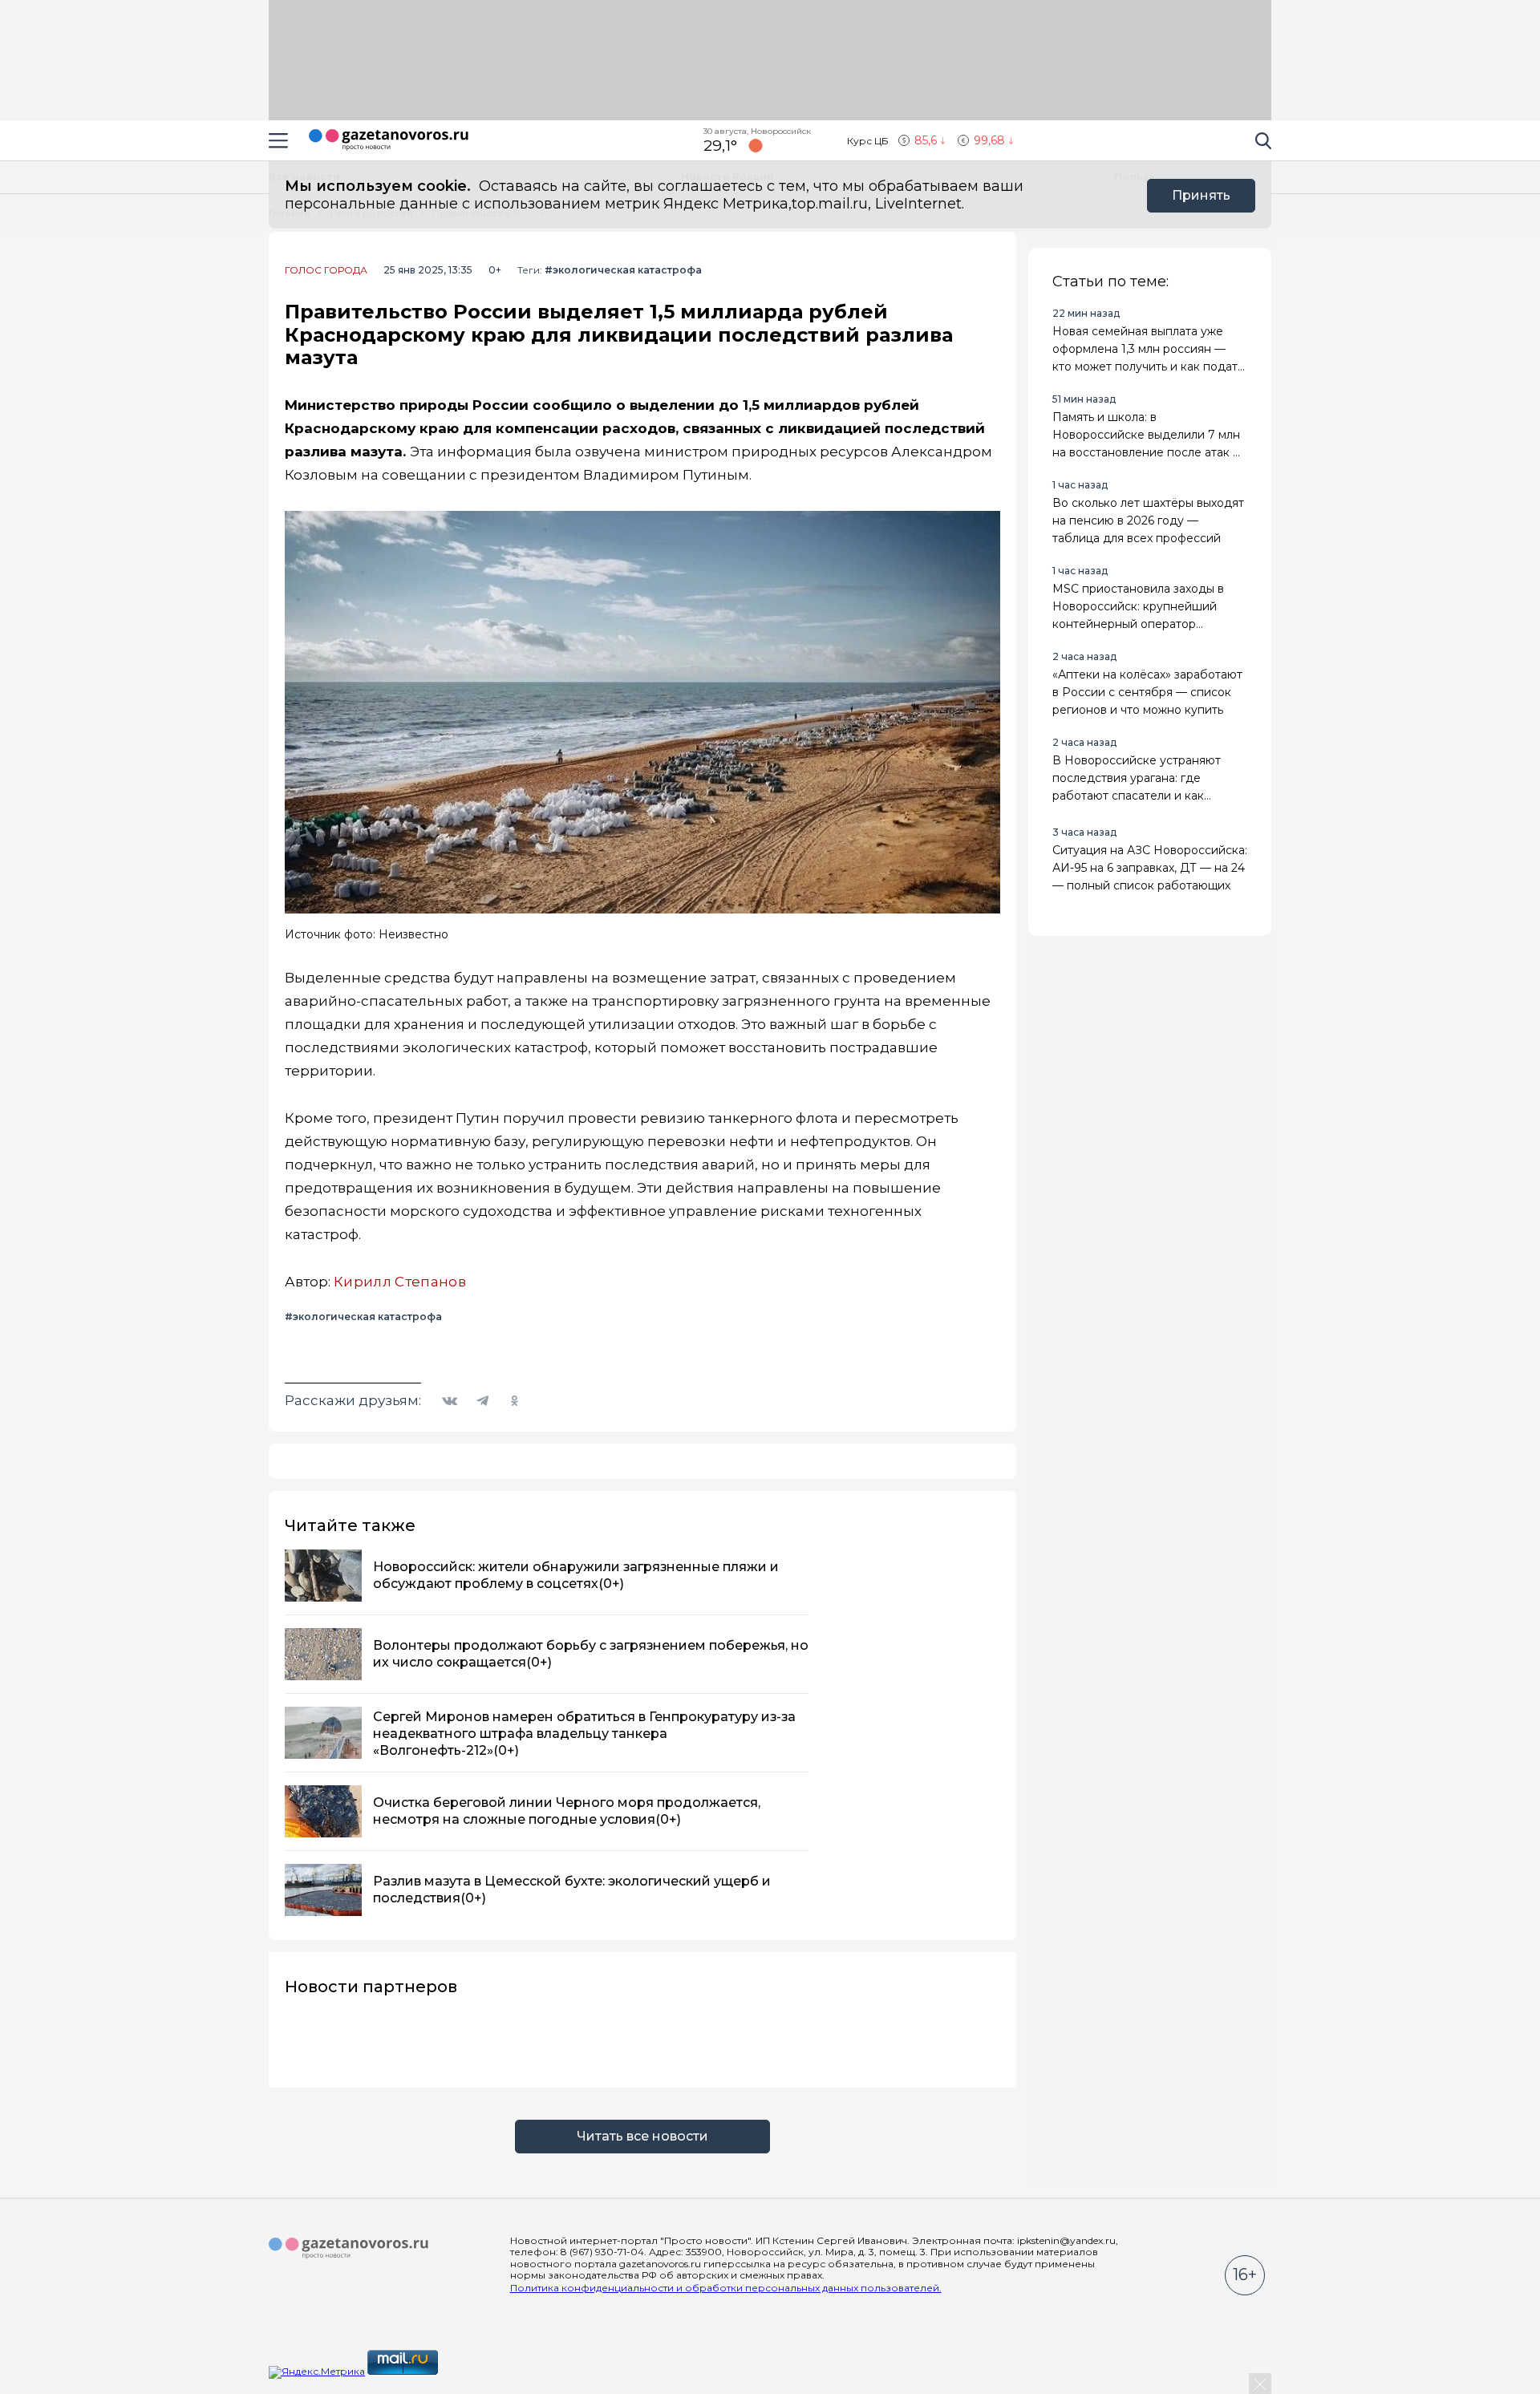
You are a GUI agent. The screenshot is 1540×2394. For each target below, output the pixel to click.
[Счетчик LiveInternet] (476, 2371)
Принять (1201, 195)
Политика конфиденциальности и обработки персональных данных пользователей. (726, 2288)
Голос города (326, 270)
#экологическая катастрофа (623, 270)
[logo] (349, 2249)
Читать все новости (642, 2136)
